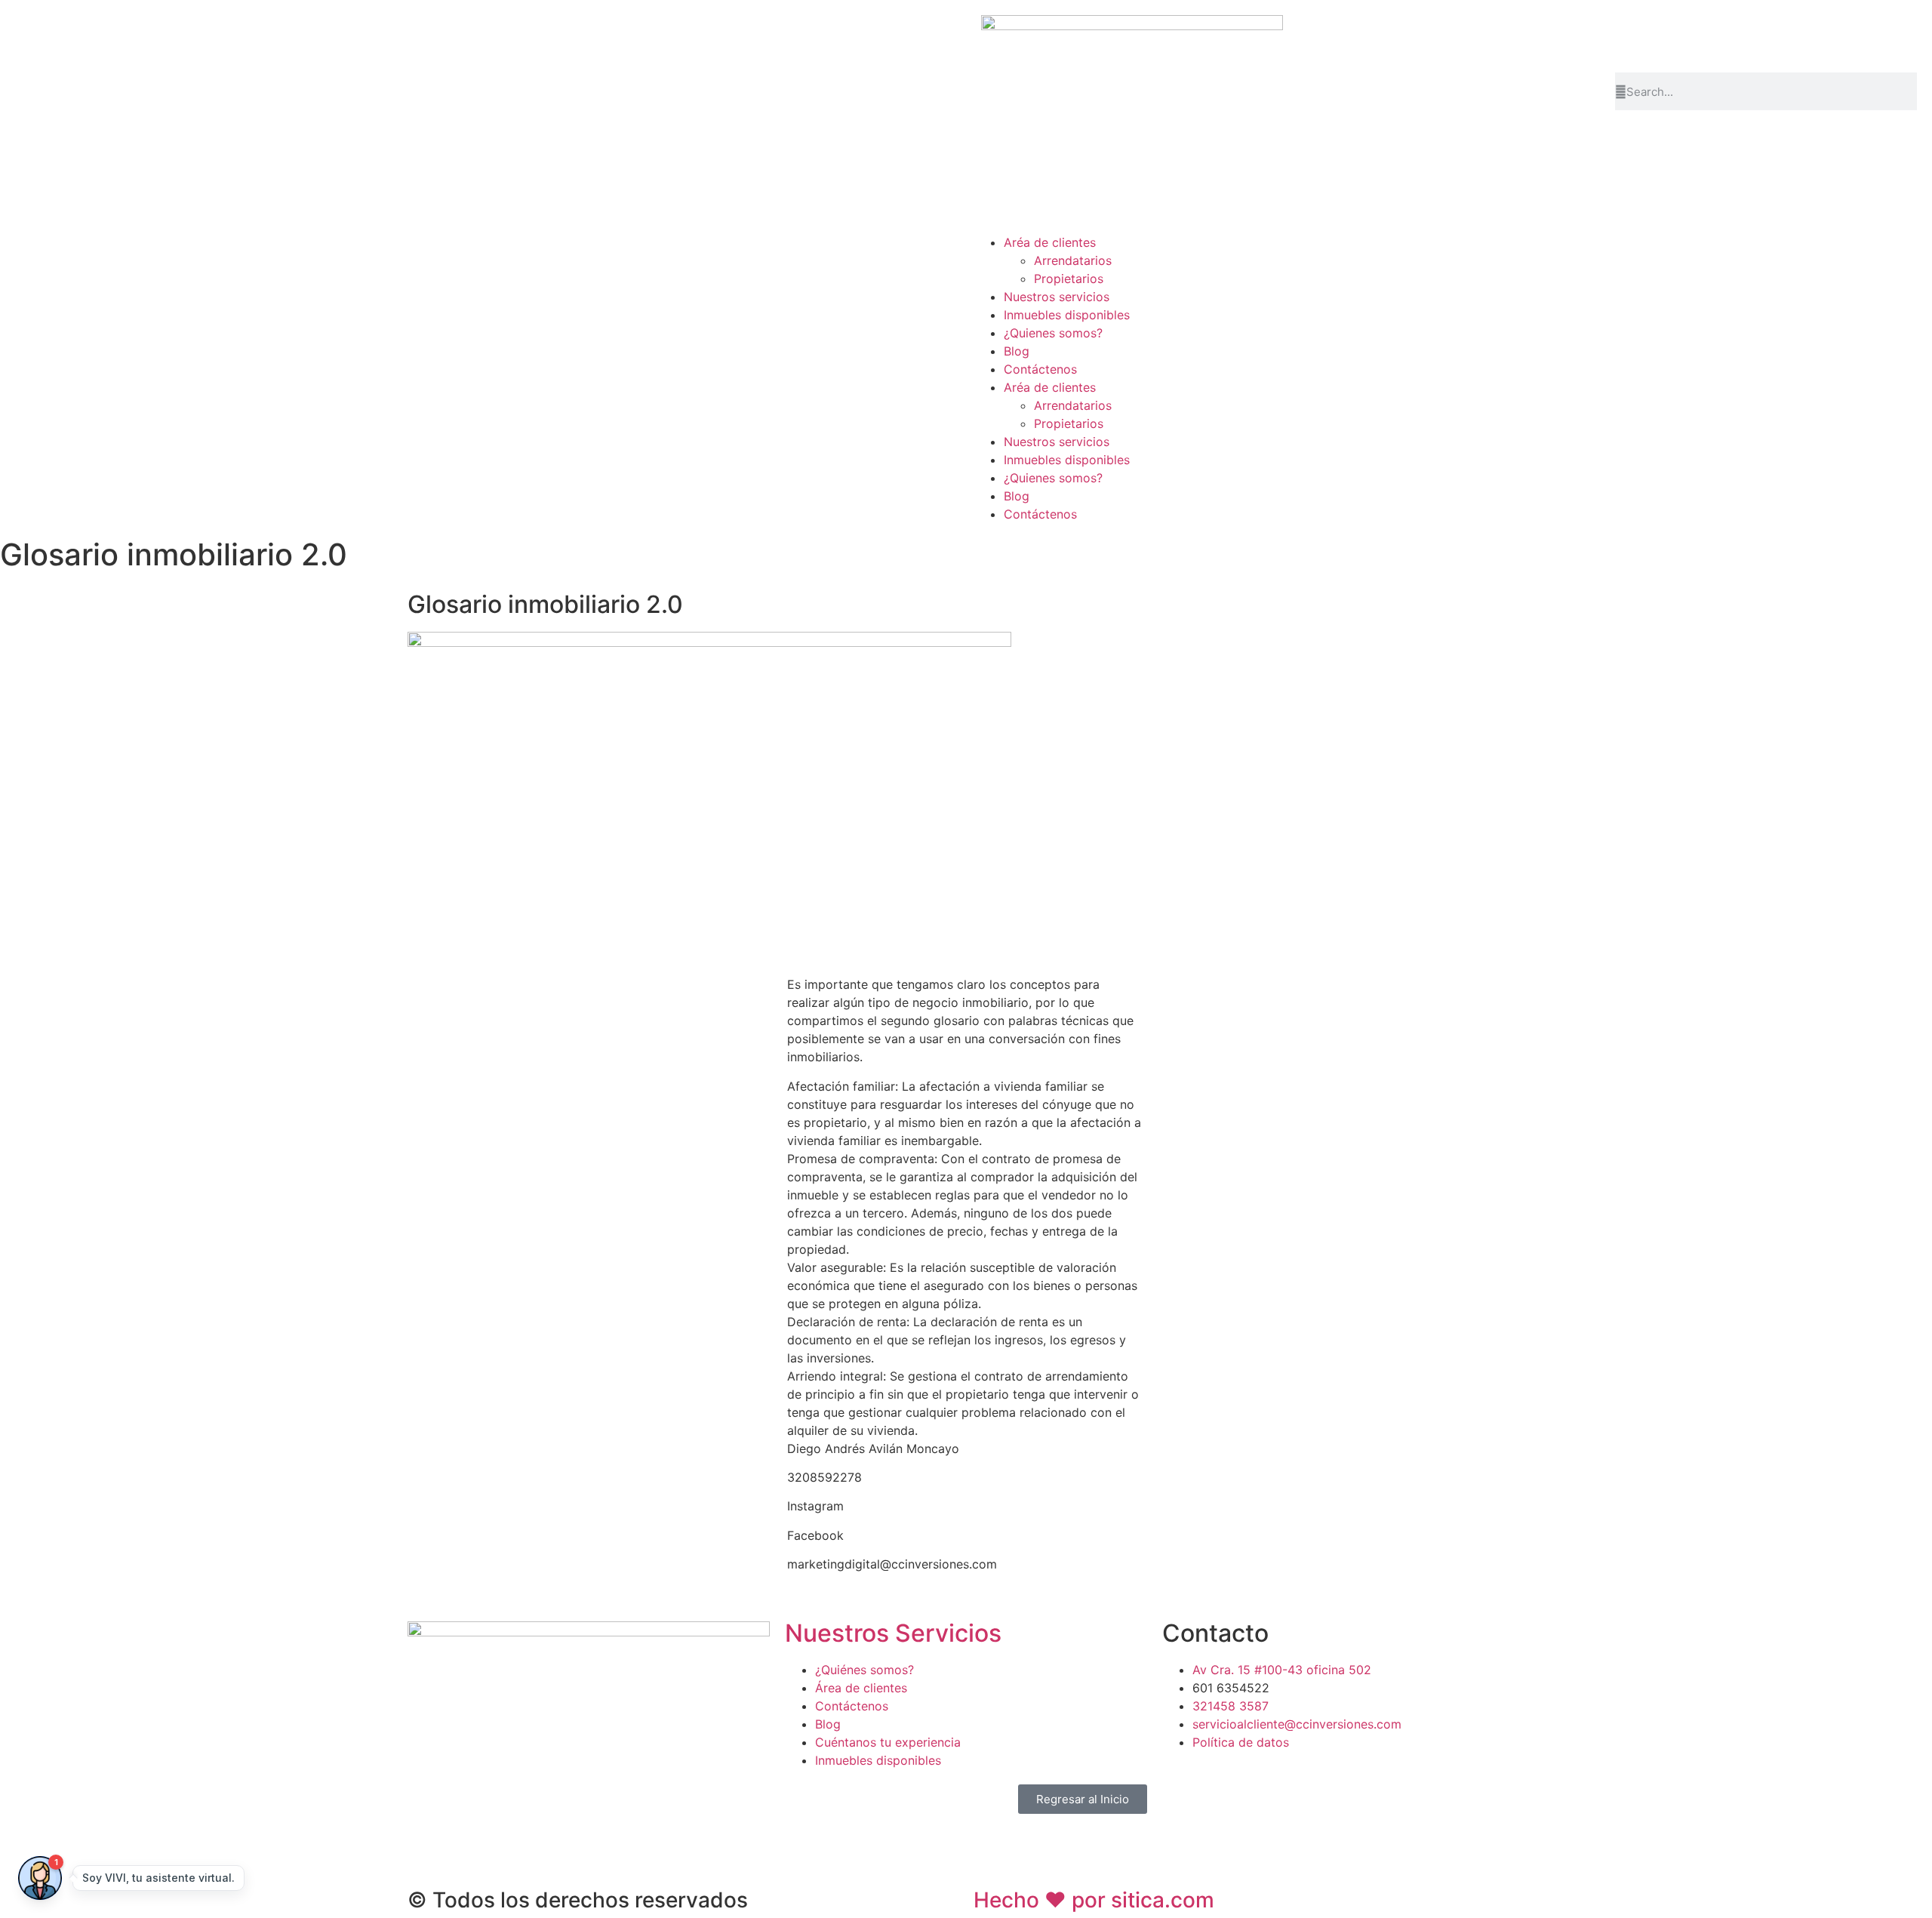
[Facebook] (1634, 34)
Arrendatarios (1073, 260)
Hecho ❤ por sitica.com (1094, 1900)
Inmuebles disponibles (1067, 315)
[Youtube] (1758, 34)
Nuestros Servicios (893, 1633)
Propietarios (1069, 279)
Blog (1017, 351)
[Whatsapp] (1717, 34)
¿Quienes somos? (1053, 333)
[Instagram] (1675, 34)
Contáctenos (1040, 369)
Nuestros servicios (1057, 297)
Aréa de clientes (1050, 242)
